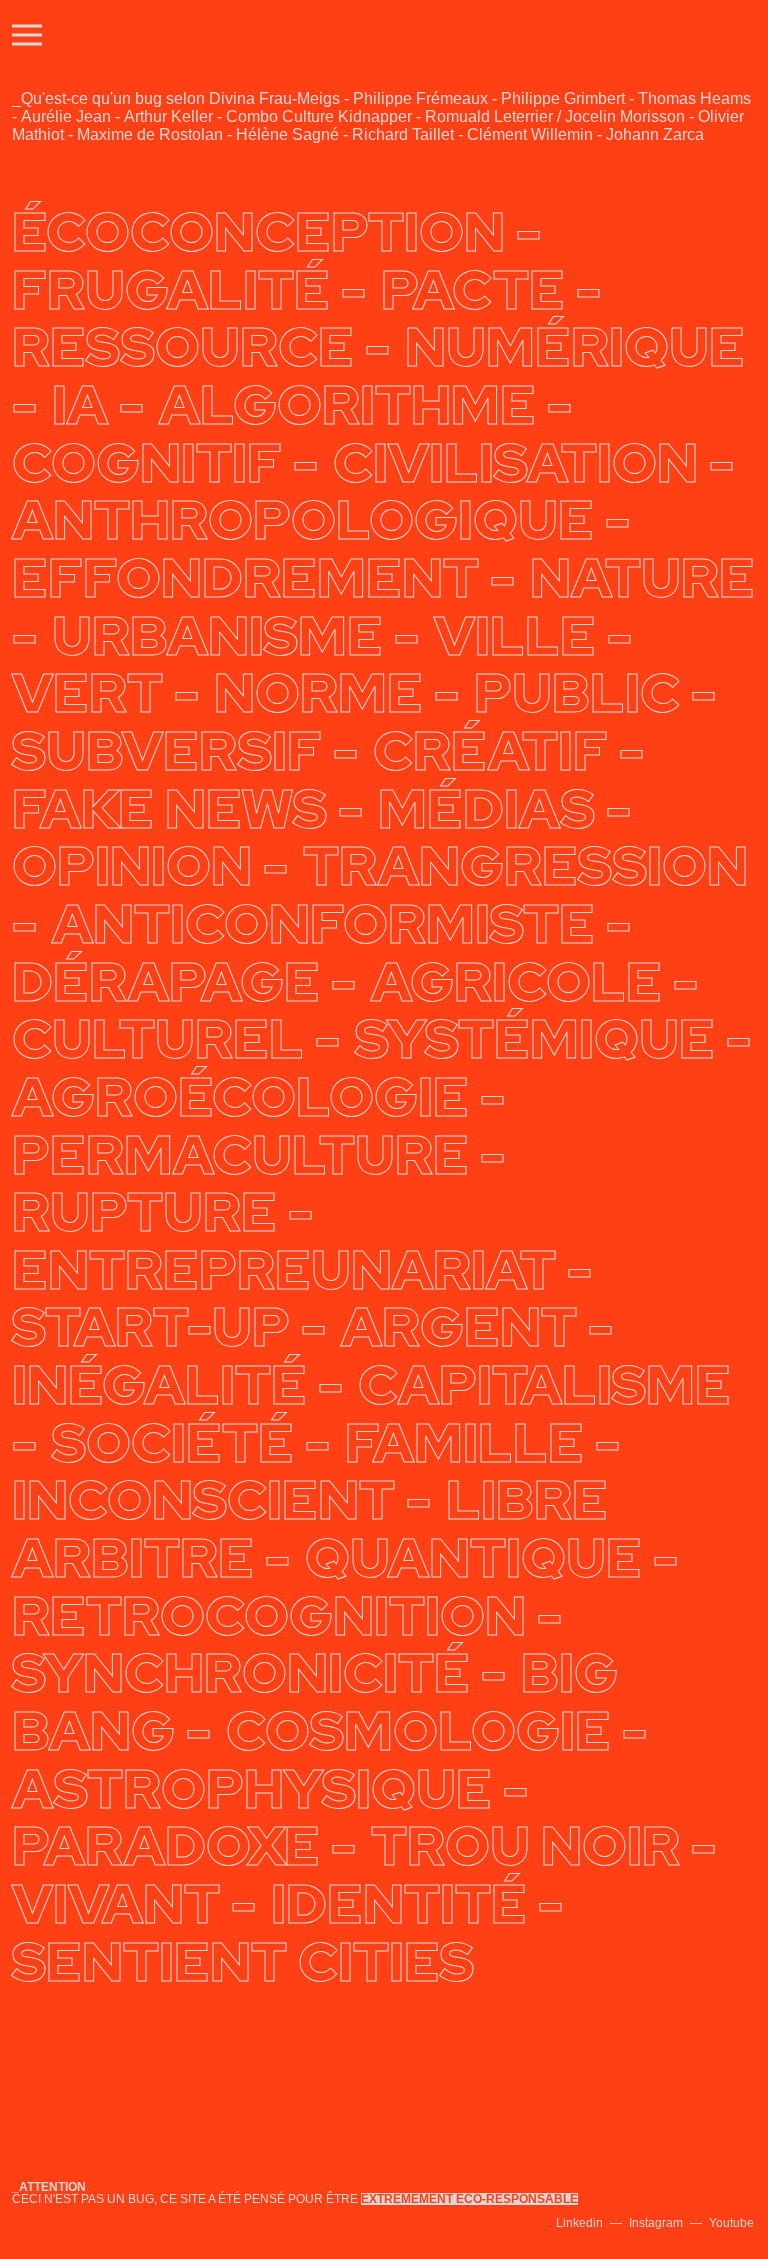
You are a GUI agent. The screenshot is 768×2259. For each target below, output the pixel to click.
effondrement (245, 578)
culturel (158, 1039)
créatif (490, 751)
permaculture (240, 1155)
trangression (525, 866)
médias (486, 809)
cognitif (147, 463)
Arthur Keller (168, 116)
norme (318, 693)
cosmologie (418, 1731)
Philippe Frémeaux (420, 98)
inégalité (159, 1385)
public (577, 693)
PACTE (473, 290)
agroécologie (240, 1097)
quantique (473, 1558)
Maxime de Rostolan (150, 134)
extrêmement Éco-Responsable (469, 2199)
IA (80, 405)
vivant (116, 1904)
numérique (575, 347)
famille (464, 1443)
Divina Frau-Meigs (274, 98)
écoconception (258, 232)
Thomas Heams (694, 98)
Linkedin (579, 2223)
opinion (132, 866)
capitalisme (544, 1385)
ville (515, 636)
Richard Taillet (403, 134)
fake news (169, 809)
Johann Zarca (655, 134)
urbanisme (217, 636)
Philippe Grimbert (563, 98)
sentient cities (243, 1962)
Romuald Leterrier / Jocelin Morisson (555, 116)
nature (642, 578)
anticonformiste (323, 924)
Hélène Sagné (287, 134)
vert (87, 693)
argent (459, 1327)
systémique (535, 1039)
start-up (151, 1327)
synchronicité (241, 1673)
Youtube (731, 2223)
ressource (183, 347)
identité (399, 1904)
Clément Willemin (530, 134)
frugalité (171, 290)
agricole (516, 982)
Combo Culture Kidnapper (319, 116)
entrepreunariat (284, 1270)
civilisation (515, 463)
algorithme (347, 405)
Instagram (656, 2223)
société (173, 1443)
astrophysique (252, 1789)
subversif (167, 751)
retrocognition (269, 1616)
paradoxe (166, 1846)
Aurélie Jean (66, 116)
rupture (144, 1212)
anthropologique (303, 520)
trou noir (525, 1846)
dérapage (166, 982)
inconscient (203, 1500)
